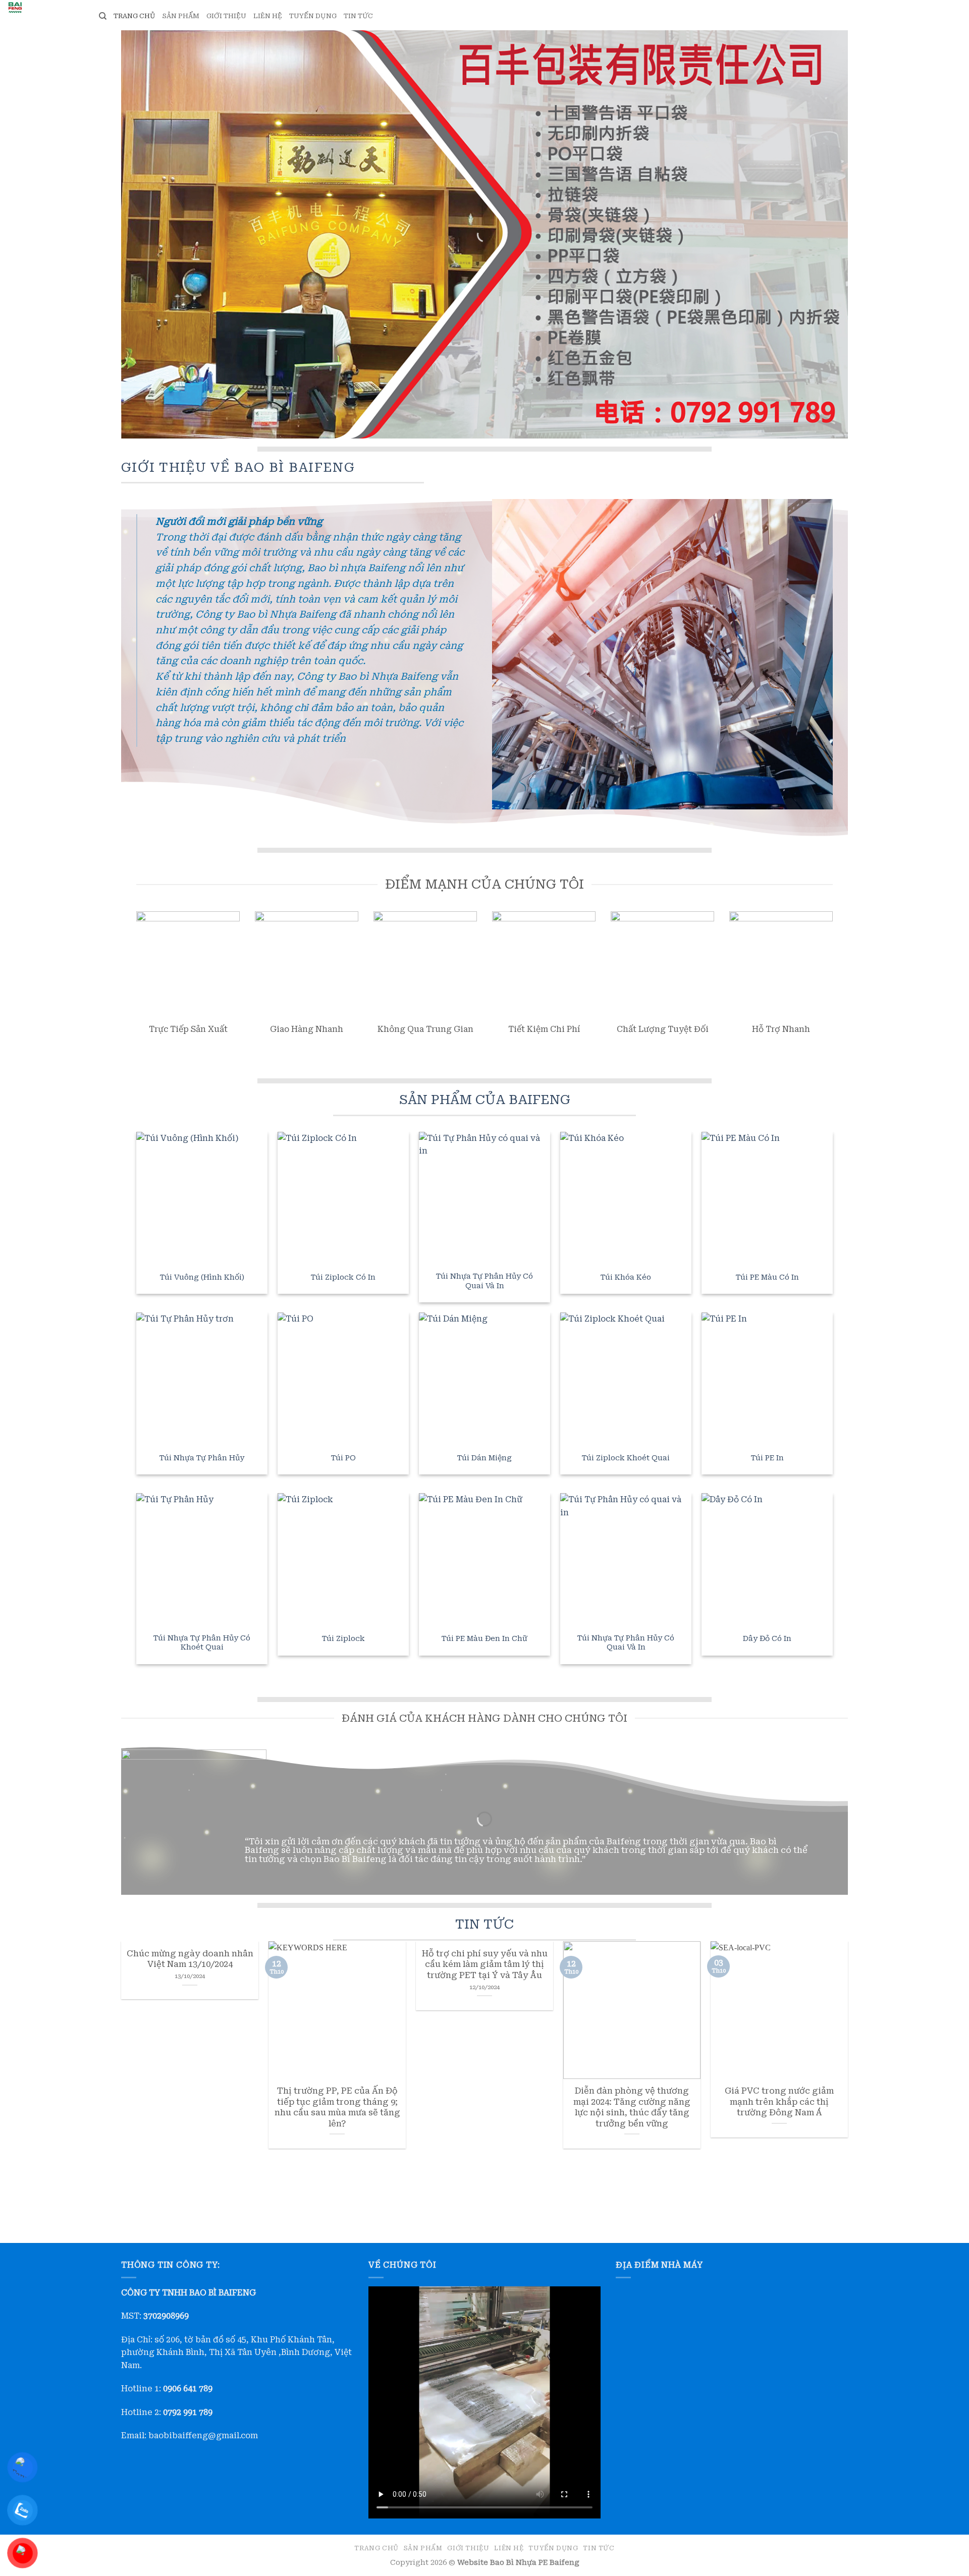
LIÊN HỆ (268, 16)
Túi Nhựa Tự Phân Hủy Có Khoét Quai (202, 1643)
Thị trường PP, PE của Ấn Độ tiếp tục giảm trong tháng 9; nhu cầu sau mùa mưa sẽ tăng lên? (337, 2107)
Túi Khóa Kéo (626, 1277)
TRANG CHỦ (134, 16)
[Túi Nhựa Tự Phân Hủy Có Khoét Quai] (202, 1559)
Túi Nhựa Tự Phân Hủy (202, 1458)
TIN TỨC (358, 16)
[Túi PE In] (767, 1378)
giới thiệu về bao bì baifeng (238, 467)
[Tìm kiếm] (103, 16)
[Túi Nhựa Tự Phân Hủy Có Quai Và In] (484, 1197)
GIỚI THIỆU (226, 16)
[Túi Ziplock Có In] (343, 1197)
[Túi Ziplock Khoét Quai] (626, 1378)
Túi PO (343, 1458)
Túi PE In (767, 1458)
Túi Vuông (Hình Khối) (202, 1277)
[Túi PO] (343, 1378)
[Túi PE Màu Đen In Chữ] (484, 1559)
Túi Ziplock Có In (343, 1277)
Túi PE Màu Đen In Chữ (484, 1639)
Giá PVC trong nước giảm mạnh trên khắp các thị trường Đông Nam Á (779, 2102)
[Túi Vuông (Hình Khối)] (202, 1197)
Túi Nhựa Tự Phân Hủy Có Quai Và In (484, 1281)
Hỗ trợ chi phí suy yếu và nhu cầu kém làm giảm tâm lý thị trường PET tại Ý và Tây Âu (485, 1964)
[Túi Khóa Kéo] (626, 1197)
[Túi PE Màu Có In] (767, 1197)
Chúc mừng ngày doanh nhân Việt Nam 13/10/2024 (190, 1959)
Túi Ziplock (343, 1639)
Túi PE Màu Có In (767, 1277)
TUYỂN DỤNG (313, 16)
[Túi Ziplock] (343, 1559)
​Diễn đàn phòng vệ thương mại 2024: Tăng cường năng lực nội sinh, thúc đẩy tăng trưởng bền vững (632, 2107)
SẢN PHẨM (181, 16)
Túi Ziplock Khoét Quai (626, 1458)
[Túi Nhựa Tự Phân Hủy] (202, 1378)
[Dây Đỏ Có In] (767, 1559)
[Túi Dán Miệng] (484, 1378)
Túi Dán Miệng (484, 1458)
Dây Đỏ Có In (767, 1639)
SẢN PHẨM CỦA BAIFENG (485, 1100)
